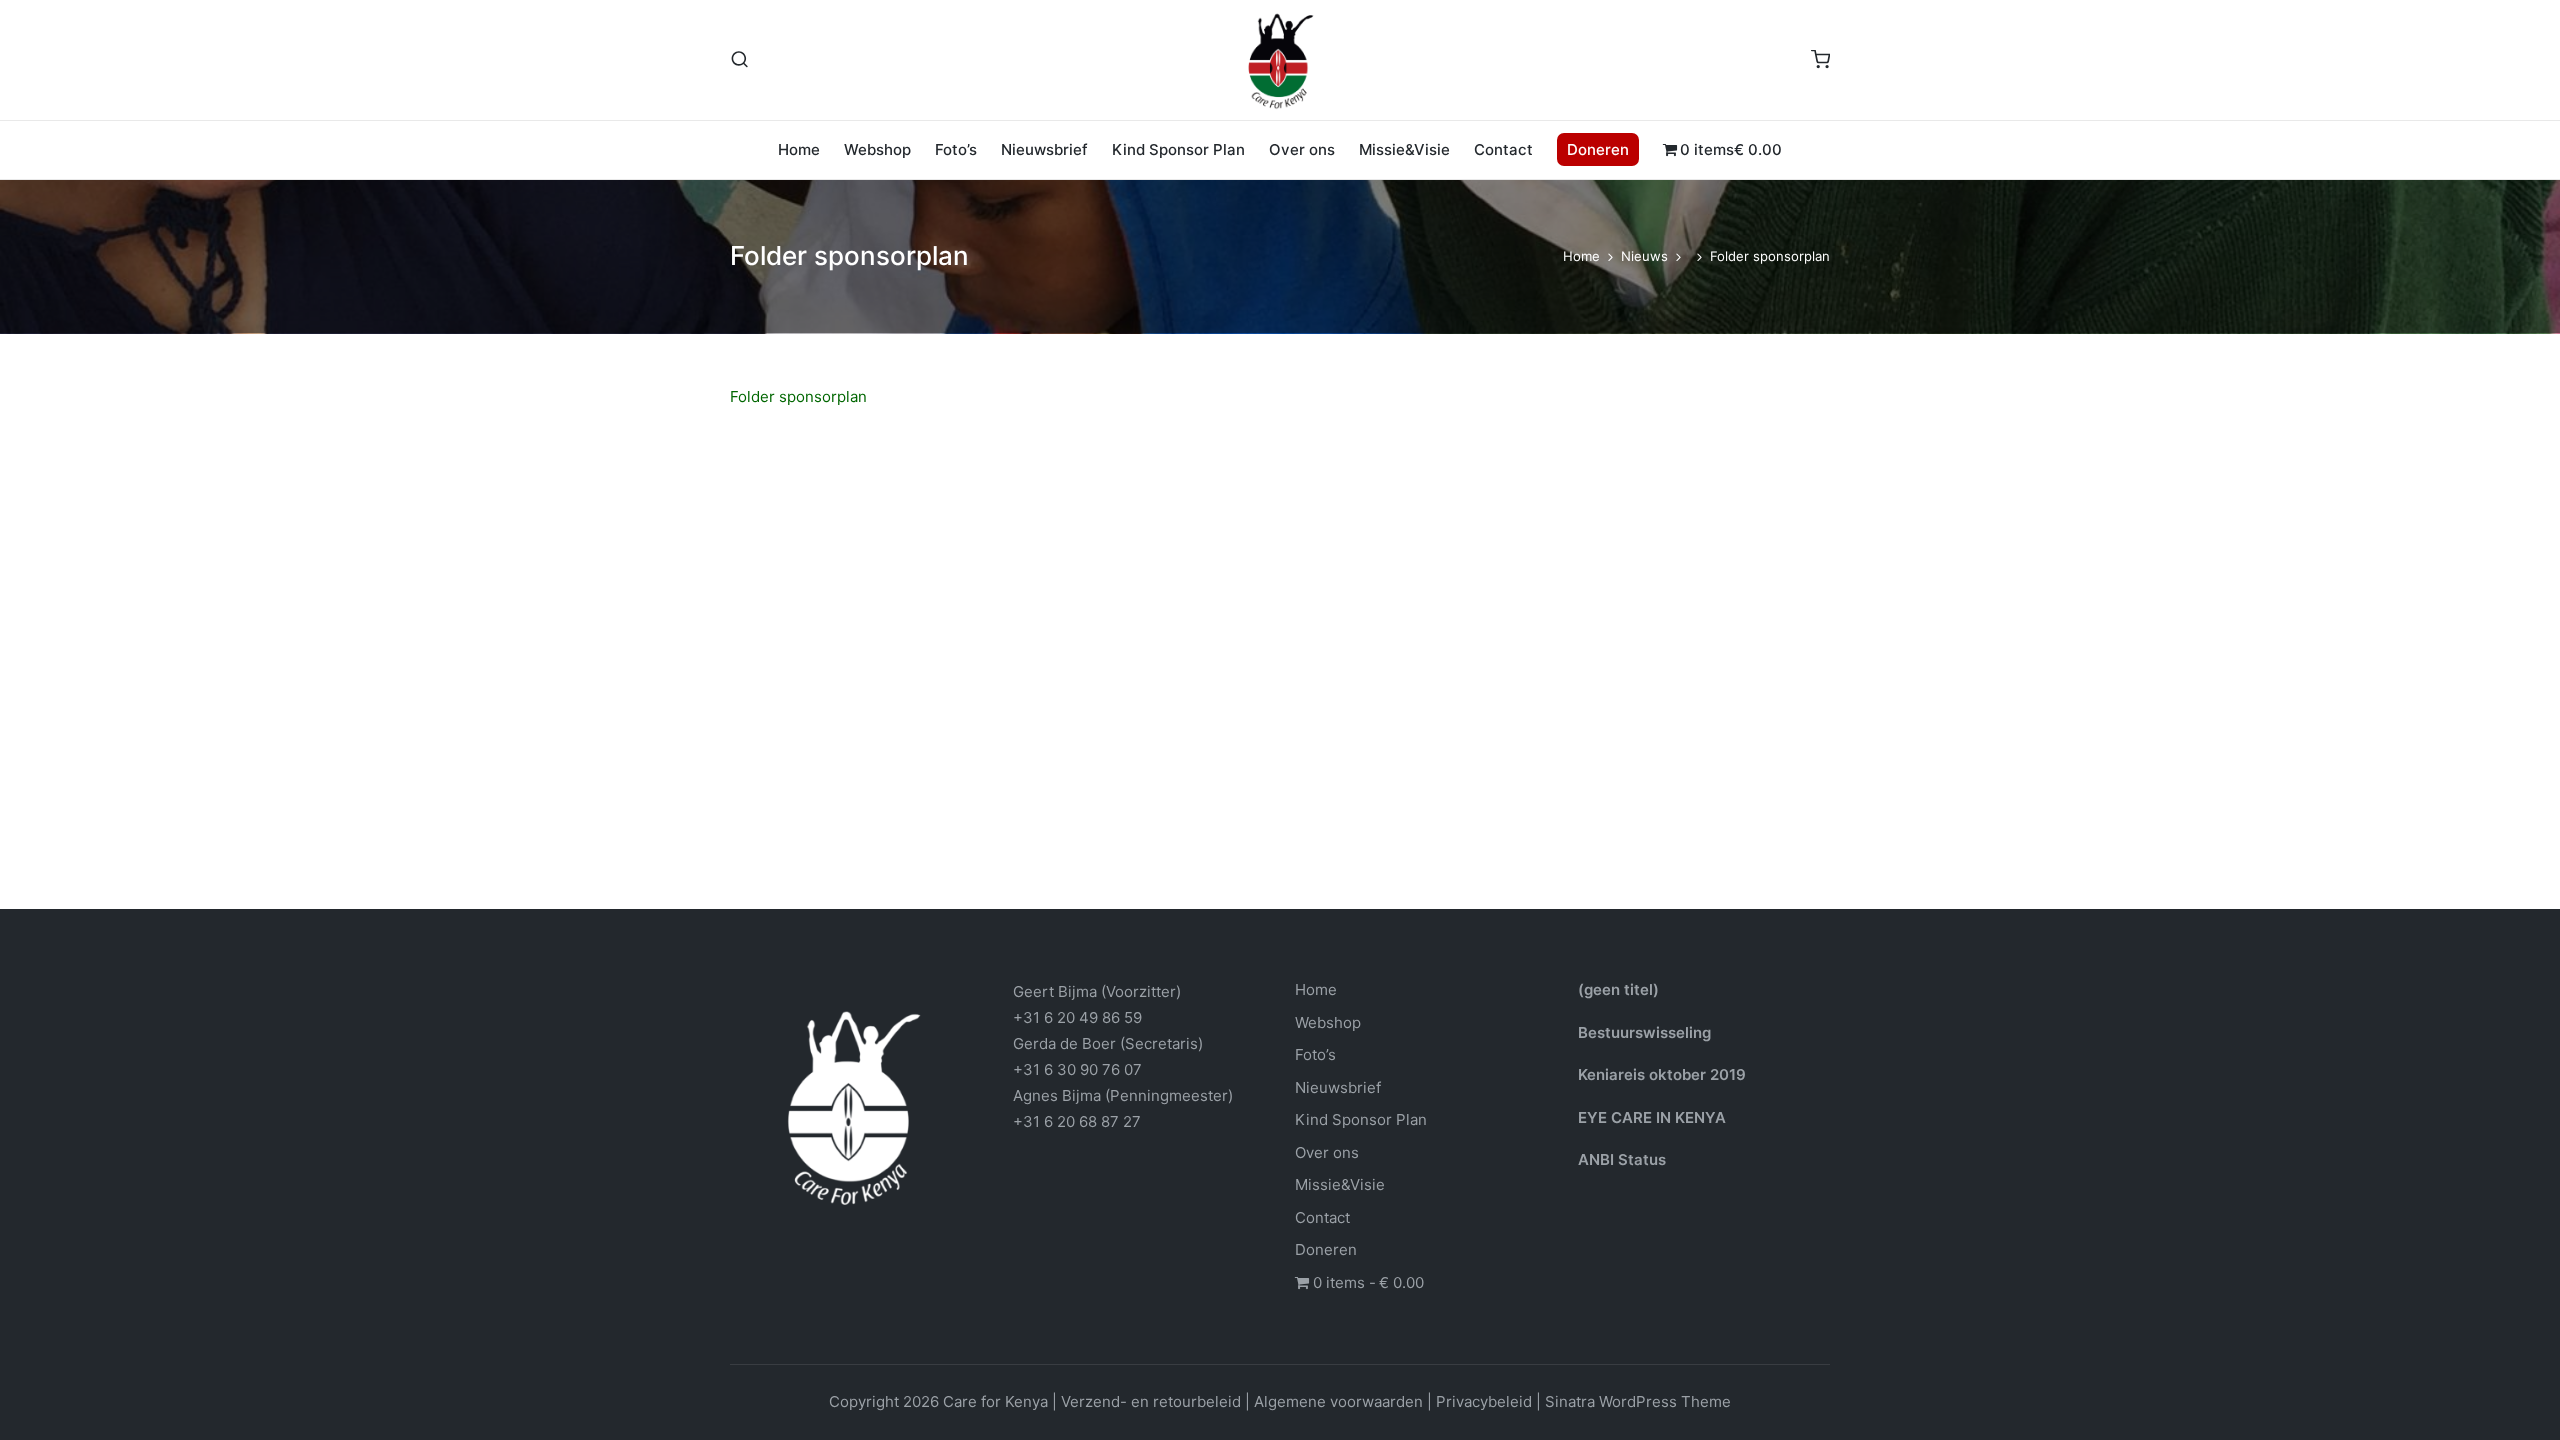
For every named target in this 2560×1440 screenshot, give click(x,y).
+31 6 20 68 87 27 (1077, 1121)
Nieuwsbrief (1338, 1087)
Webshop (1328, 1022)
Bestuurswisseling (1644, 1032)
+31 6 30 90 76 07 (1077, 1069)
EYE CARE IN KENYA (1652, 1117)
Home (1316, 989)
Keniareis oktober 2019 (1662, 1074)
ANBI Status (1622, 1159)
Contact (1322, 1217)
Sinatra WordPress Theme (1638, 1401)
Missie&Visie (1340, 1184)
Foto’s (1315, 1054)
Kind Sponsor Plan (1361, 1119)
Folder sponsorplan (798, 396)
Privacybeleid (1484, 1401)
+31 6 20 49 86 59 (1077, 1017)
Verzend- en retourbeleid (1151, 1401)
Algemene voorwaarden (1338, 1401)
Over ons (1327, 1152)
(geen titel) (1618, 989)
